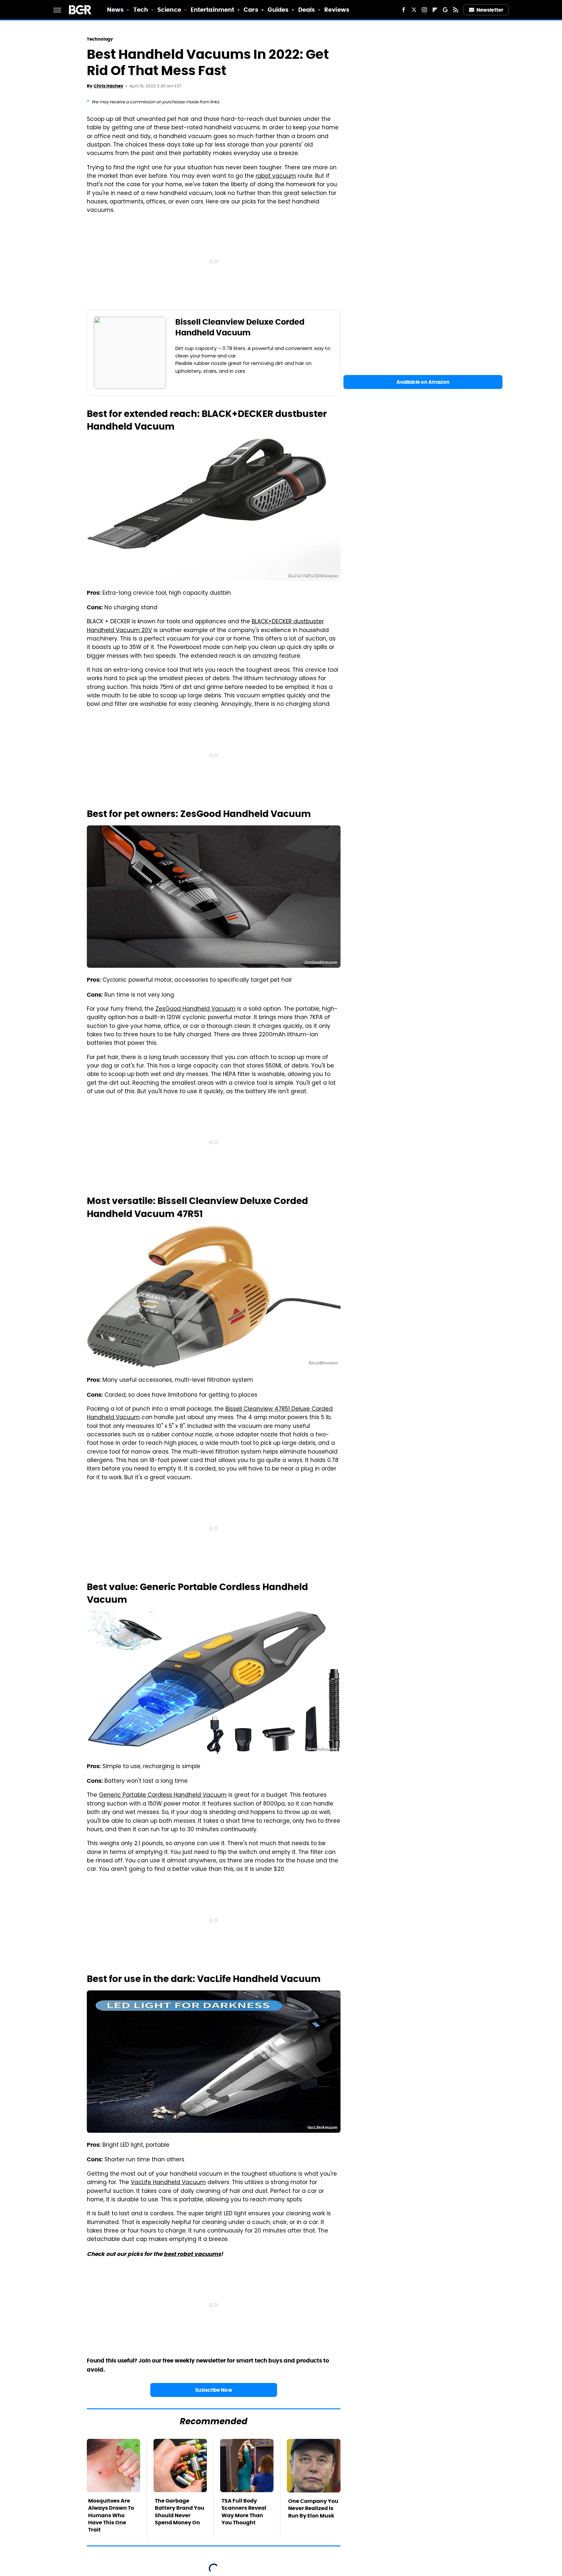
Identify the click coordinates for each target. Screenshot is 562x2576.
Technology (100, 39)
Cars (251, 10)
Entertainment (212, 10)
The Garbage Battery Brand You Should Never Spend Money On (180, 2512)
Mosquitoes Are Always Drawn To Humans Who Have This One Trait (111, 2515)
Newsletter (490, 10)
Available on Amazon (423, 382)
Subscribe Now (214, 2390)
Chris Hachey (108, 86)
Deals (307, 10)
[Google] (445, 10)
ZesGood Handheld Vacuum (195, 1009)
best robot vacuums (192, 2254)
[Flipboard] (435, 10)
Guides (278, 10)
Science (169, 10)
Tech (141, 10)
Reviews (337, 10)
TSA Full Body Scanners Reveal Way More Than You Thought (244, 2512)
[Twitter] (414, 10)
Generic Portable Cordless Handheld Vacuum (163, 1795)
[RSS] (456, 10)
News (115, 10)
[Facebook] (404, 10)
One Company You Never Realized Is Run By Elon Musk (313, 2508)
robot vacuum (276, 176)
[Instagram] (424, 10)
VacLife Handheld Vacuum (168, 2183)
